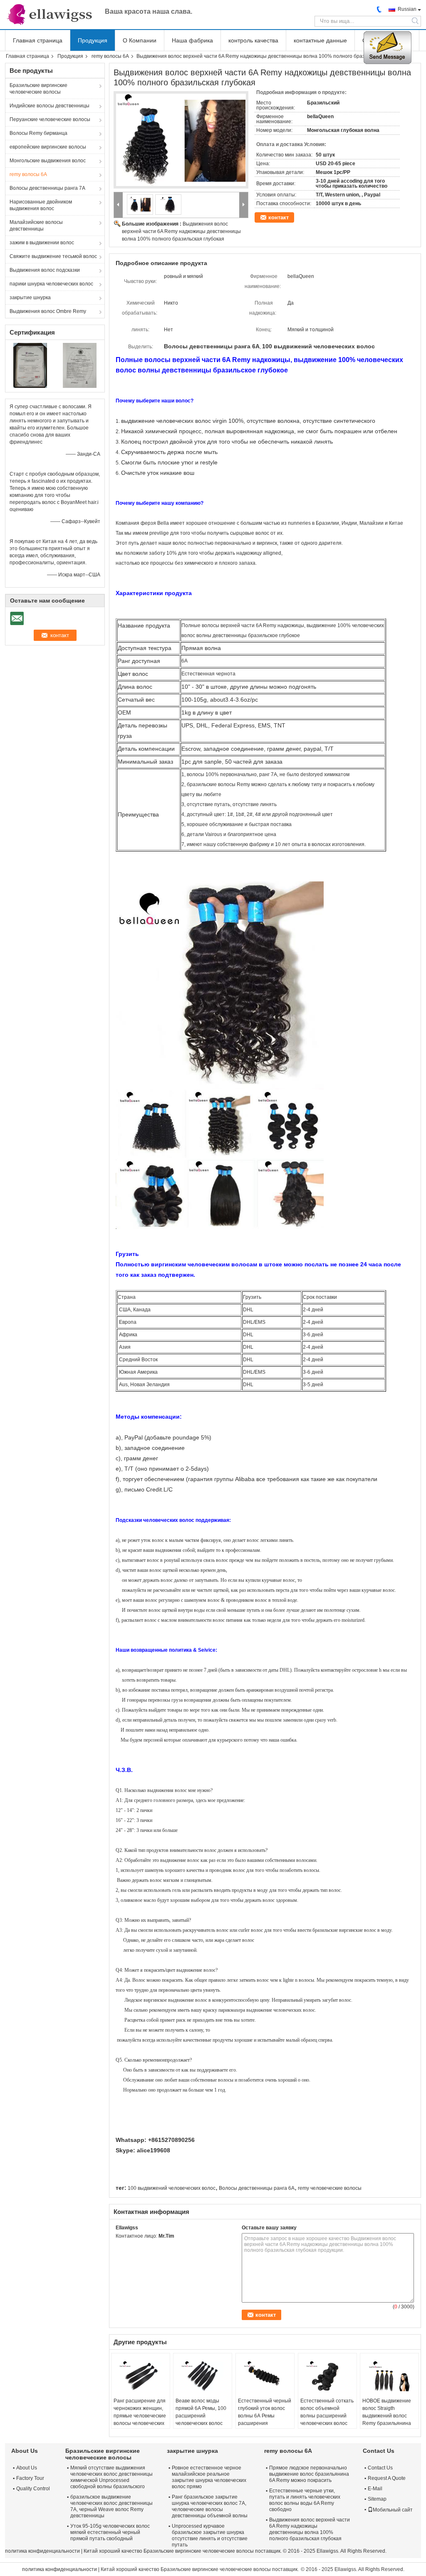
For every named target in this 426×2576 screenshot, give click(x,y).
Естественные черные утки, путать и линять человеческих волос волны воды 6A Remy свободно (305, 2500)
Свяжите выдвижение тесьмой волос (53, 256)
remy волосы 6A (110, 56)
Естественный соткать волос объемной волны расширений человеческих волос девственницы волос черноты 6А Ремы (327, 2420)
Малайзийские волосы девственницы (36, 226)
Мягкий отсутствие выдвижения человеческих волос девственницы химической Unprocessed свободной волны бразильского (111, 2477)
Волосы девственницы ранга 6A (257, 2188)
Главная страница (38, 40)
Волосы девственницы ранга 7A (47, 188)
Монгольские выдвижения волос (48, 161)
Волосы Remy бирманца (38, 133)
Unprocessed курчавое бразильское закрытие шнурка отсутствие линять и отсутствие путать (210, 2535)
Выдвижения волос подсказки (45, 270)
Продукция (93, 40)
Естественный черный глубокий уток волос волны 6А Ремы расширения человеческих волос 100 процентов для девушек (265, 2423)
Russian (407, 9)
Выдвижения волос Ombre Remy (48, 311)
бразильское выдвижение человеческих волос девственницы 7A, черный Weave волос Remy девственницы (111, 2506)
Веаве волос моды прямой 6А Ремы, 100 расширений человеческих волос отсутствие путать (201, 2416)
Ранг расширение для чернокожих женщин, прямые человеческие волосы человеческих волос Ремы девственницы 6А (140, 2420)
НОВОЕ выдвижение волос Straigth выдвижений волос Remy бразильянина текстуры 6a (387, 2416)
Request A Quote (387, 2478)
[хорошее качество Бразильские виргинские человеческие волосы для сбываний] (30, 365)
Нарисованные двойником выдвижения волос (41, 205)
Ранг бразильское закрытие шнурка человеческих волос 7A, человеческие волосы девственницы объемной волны (210, 2506)
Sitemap (377, 2499)
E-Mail (375, 2489)
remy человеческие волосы (330, 2188)
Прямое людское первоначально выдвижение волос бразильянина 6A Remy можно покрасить (309, 2474)
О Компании (140, 40)
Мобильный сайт (393, 2510)
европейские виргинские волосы (48, 147)
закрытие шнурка (30, 298)
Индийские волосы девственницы (50, 106)
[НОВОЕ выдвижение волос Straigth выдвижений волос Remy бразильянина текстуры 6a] (389, 2376)
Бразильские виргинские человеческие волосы (38, 89)
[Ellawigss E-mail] (120, 2247)
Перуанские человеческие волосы (50, 119)
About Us (27, 2468)
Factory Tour (30, 2478)
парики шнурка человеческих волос (51, 284)
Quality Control (33, 2489)
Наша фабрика (192, 40)
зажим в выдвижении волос (42, 243)
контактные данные (320, 40)
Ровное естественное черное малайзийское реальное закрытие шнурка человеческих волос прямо (209, 2477)
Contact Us (380, 2468)
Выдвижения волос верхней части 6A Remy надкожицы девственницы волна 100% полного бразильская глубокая (181, 231)
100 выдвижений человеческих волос (172, 2188)
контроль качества (253, 40)
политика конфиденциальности (42, 2551)
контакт (279, 217)
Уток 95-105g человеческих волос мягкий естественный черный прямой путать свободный (110, 2532)
